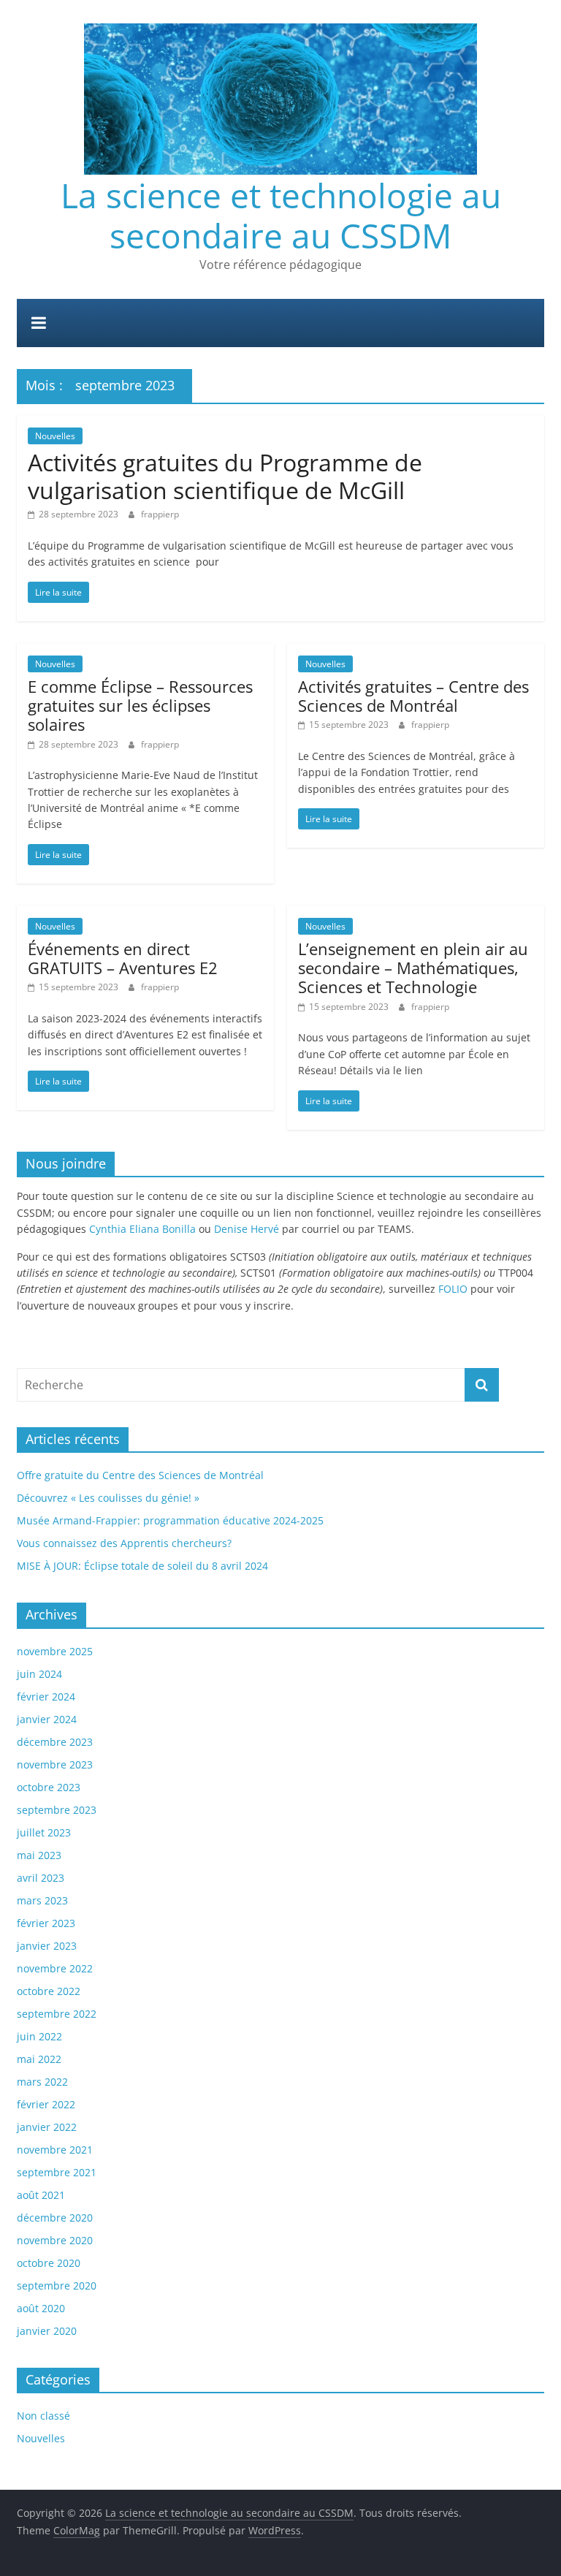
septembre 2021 (57, 2172)
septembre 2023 (57, 1810)
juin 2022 (39, 2036)
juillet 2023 (44, 1832)
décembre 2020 (55, 2218)
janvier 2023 (47, 1946)
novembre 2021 (55, 2150)
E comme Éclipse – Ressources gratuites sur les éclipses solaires (140, 706)
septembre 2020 (57, 2286)
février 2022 (46, 2104)
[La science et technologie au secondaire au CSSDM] (280, 9)
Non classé (43, 2416)
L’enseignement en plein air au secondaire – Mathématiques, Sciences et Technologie (413, 968)
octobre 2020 (49, 2263)
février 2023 (46, 1923)
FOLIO (453, 1289)
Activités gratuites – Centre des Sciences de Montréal (413, 696)
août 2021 (41, 2195)
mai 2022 (39, 2059)
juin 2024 (39, 1674)
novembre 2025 (55, 1651)
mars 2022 (42, 2082)
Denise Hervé (247, 1229)
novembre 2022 (55, 1968)
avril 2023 (41, 1878)
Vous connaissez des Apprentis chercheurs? (124, 1543)
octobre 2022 (49, 1991)
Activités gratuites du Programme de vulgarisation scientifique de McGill (225, 476)
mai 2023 (39, 1855)
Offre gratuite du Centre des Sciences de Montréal (140, 1475)
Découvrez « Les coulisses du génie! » (108, 1498)
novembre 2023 (55, 1764)
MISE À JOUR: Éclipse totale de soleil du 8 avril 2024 (142, 1566)
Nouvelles (55, 436)
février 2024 (46, 1697)
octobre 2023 (49, 1787)
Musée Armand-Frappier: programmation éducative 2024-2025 (170, 1520)
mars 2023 (42, 1900)
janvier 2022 (47, 2127)
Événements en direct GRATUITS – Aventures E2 (123, 958)
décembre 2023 (55, 1742)
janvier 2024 (47, 1719)
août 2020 (41, 2308)
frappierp (160, 514)
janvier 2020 (47, 2331)
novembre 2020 (55, 2240)
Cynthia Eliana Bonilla (142, 1229)
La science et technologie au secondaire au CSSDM (281, 215)
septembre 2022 (57, 2014)
